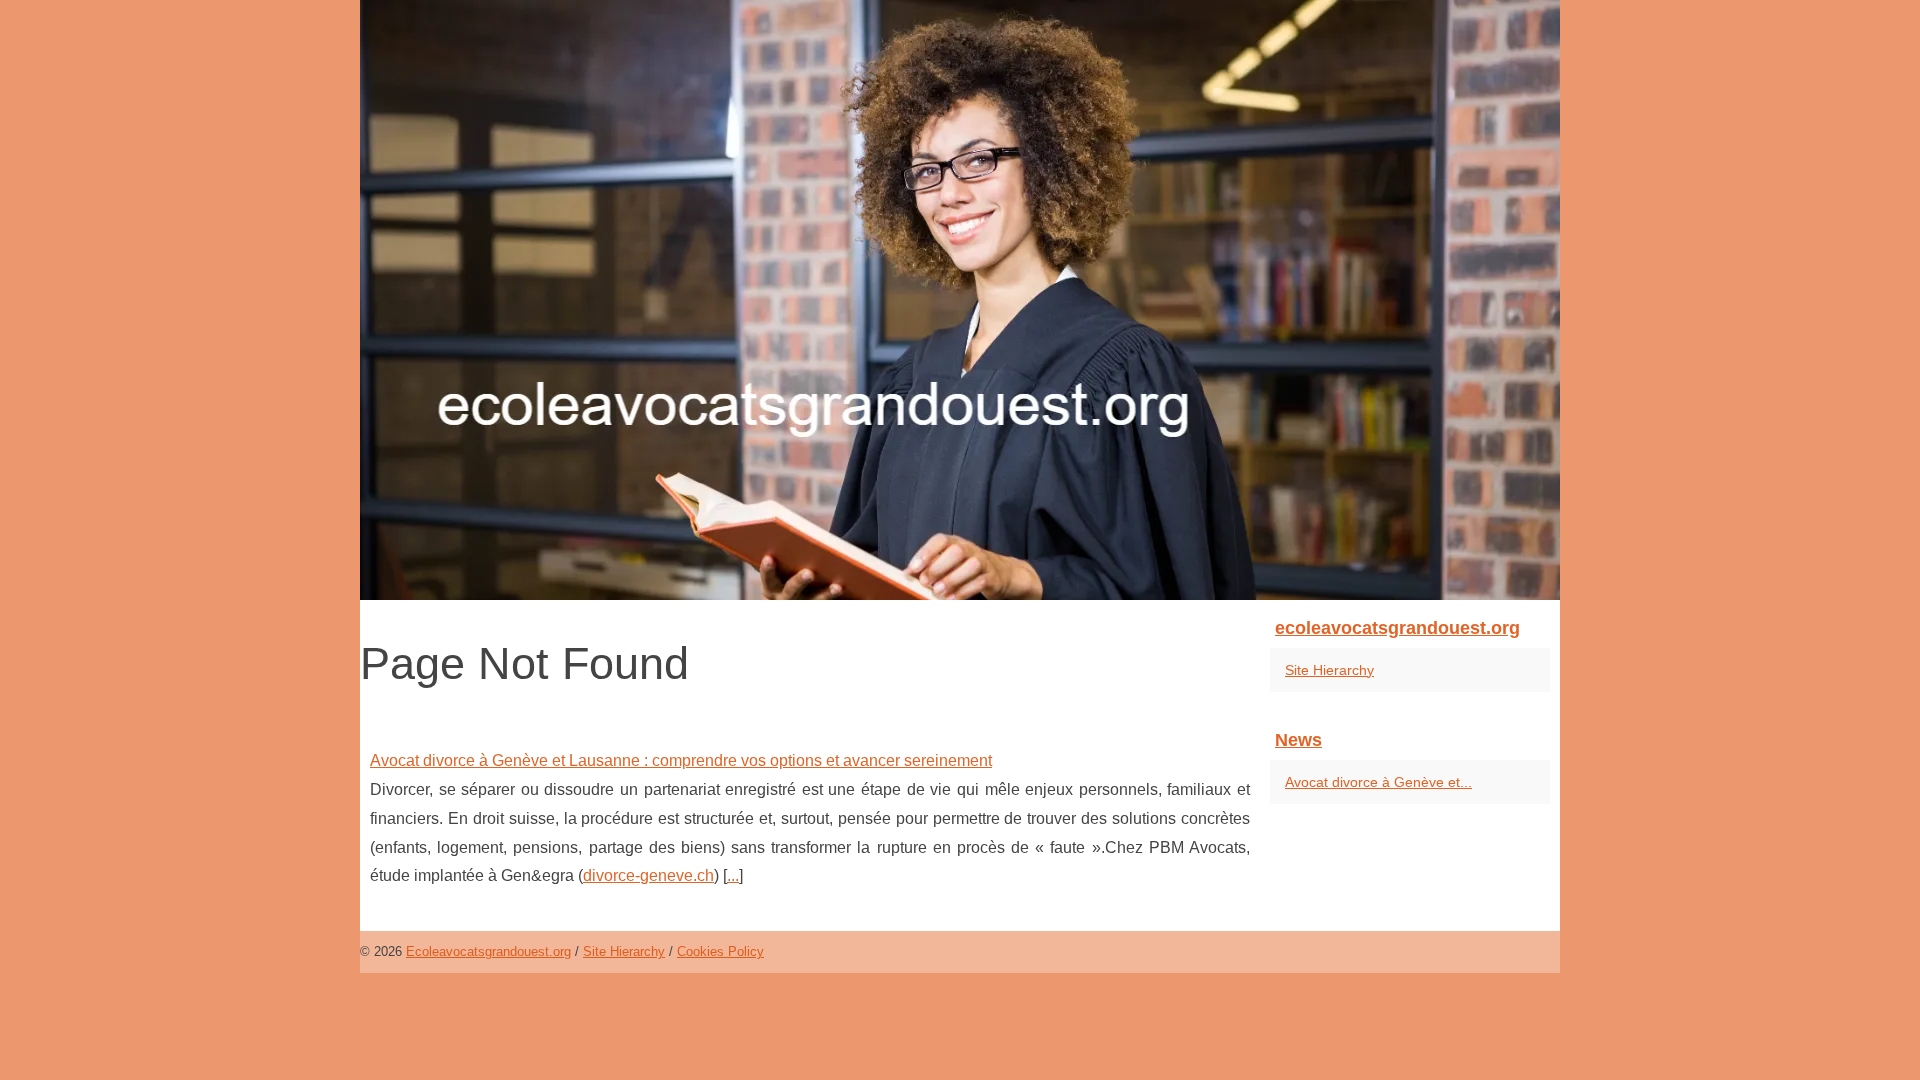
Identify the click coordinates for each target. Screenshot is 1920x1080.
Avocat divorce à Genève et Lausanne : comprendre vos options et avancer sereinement (681, 760)
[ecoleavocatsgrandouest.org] (960, 300)
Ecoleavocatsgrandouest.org (488, 951)
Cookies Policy (720, 951)
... (733, 875)
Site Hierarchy (1329, 670)
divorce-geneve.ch (648, 875)
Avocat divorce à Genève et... (1378, 782)
